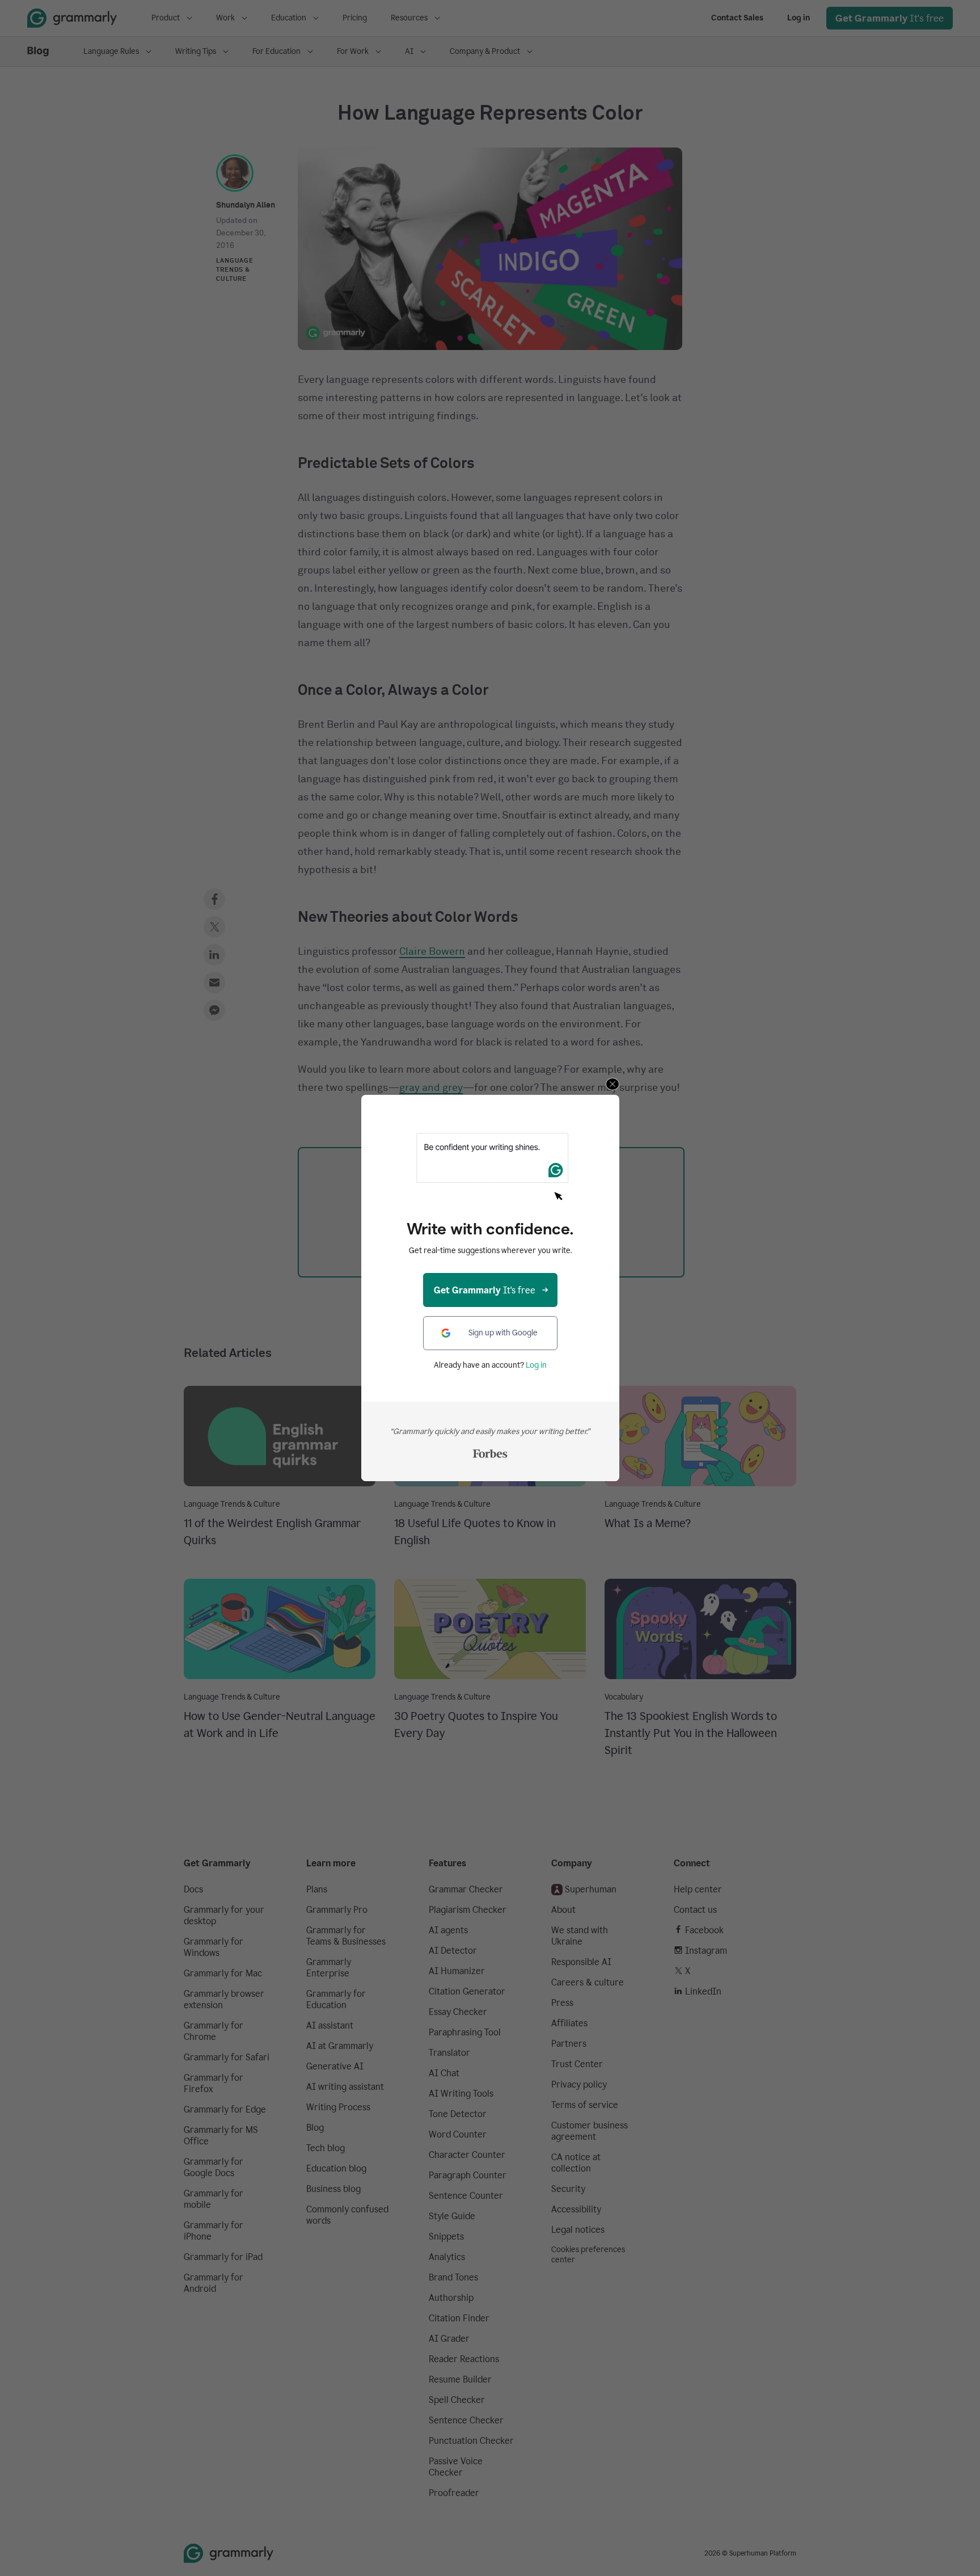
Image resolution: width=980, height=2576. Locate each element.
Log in (536, 1365)
